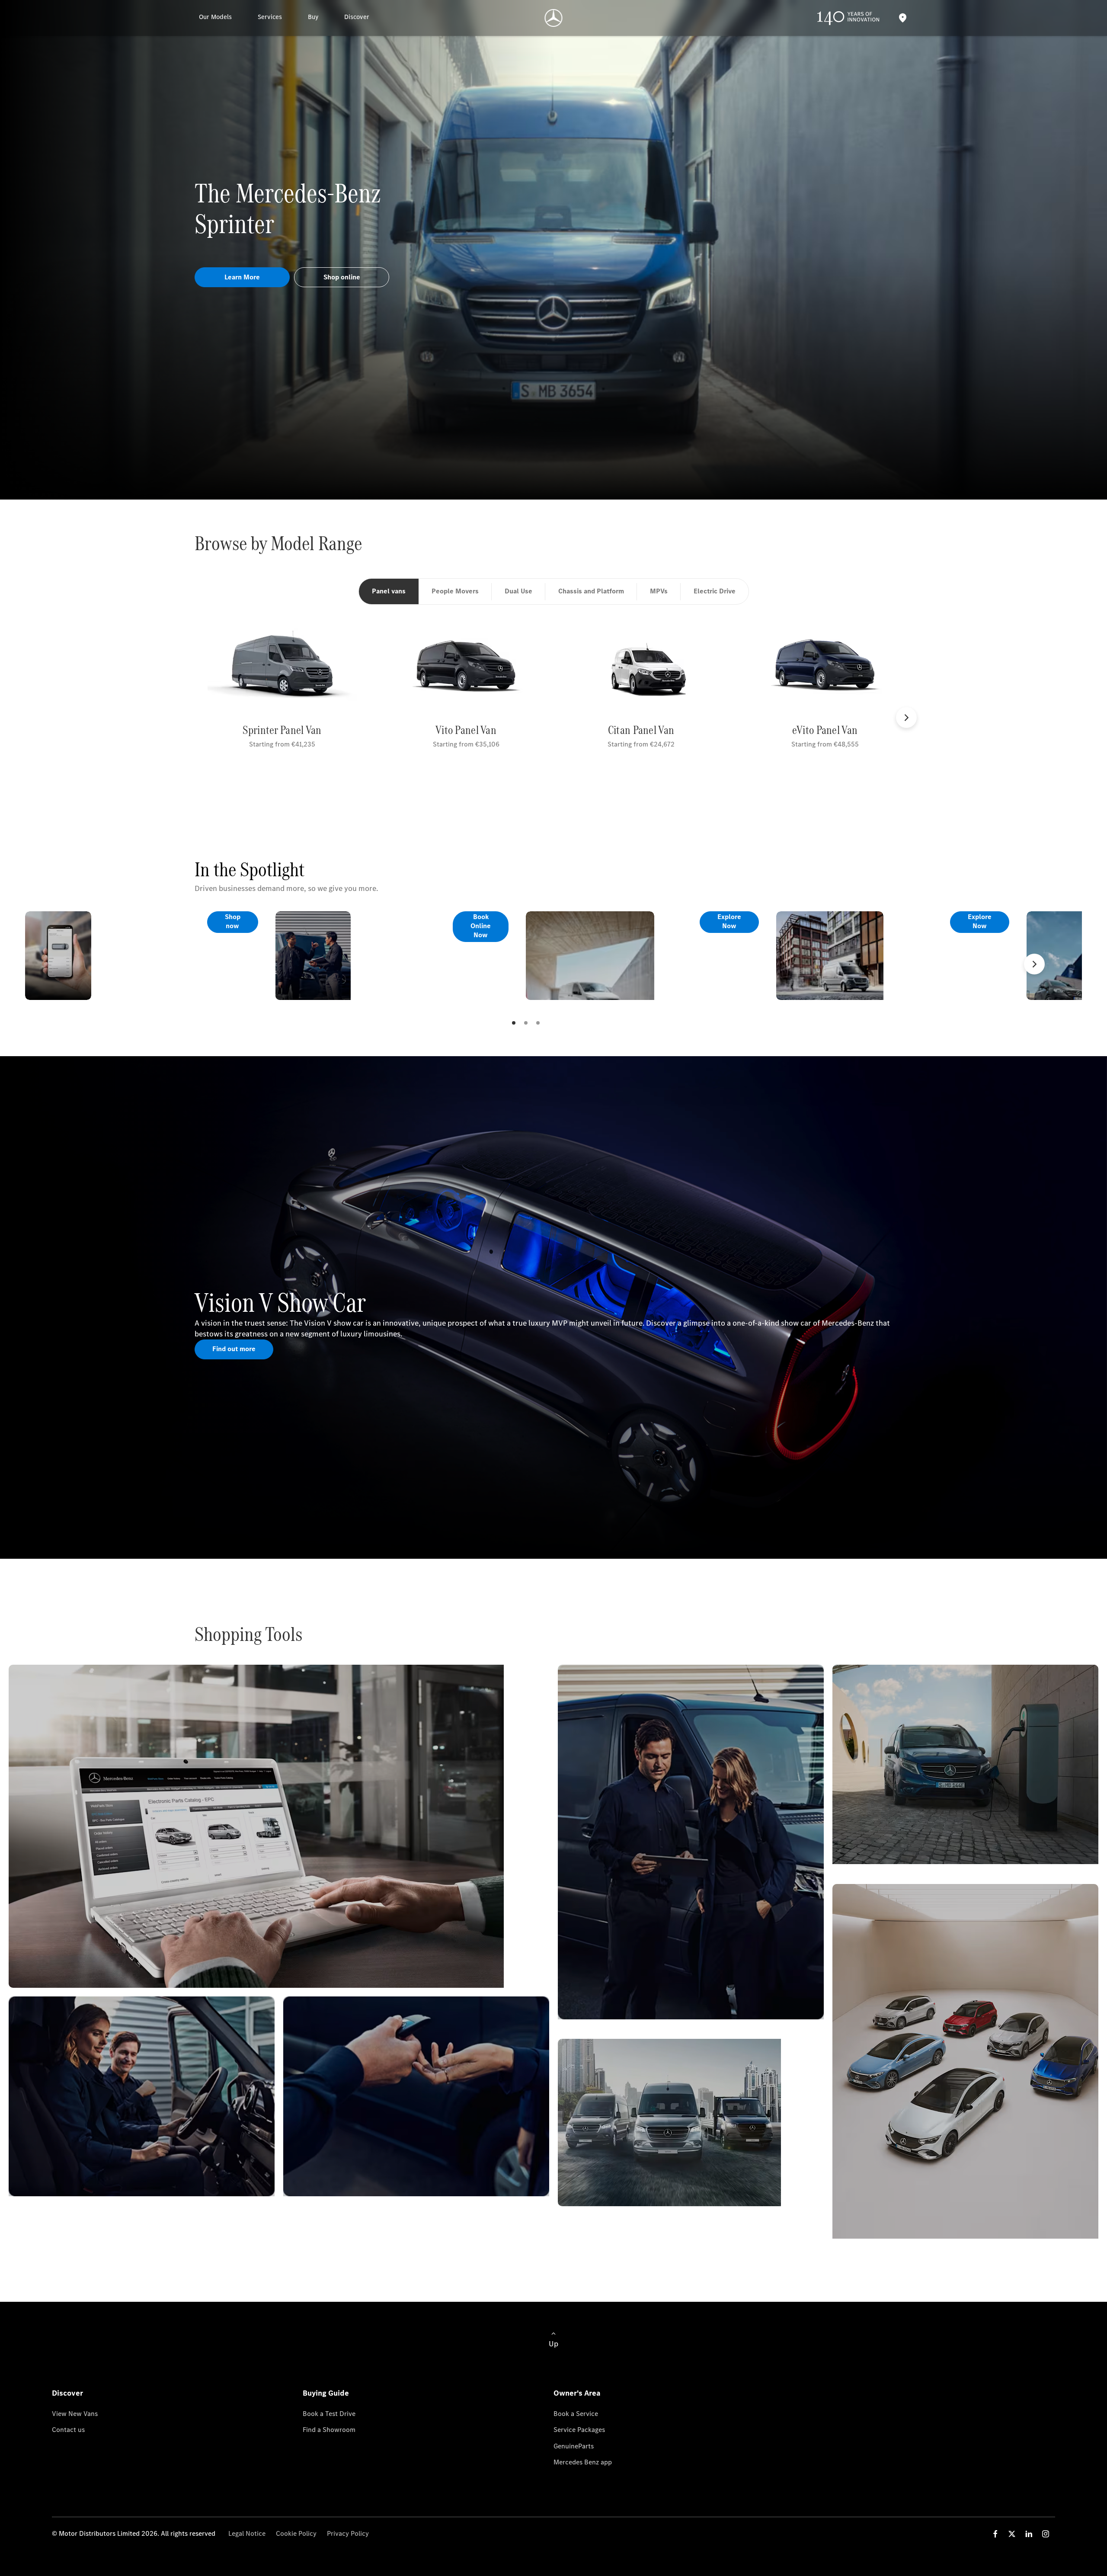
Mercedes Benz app (583, 2462)
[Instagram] (1046, 2534)
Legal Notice (247, 2533)
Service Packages (579, 2430)
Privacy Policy (348, 2533)
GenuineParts (574, 2446)
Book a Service (576, 2414)
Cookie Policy (296, 2533)
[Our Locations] (902, 18)
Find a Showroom (329, 2430)
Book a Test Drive (329, 2414)
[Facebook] (995, 2534)
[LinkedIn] (1029, 2534)
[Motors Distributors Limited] (554, 18)
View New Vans (75, 2414)
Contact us (68, 2430)
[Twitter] (1012, 2534)
